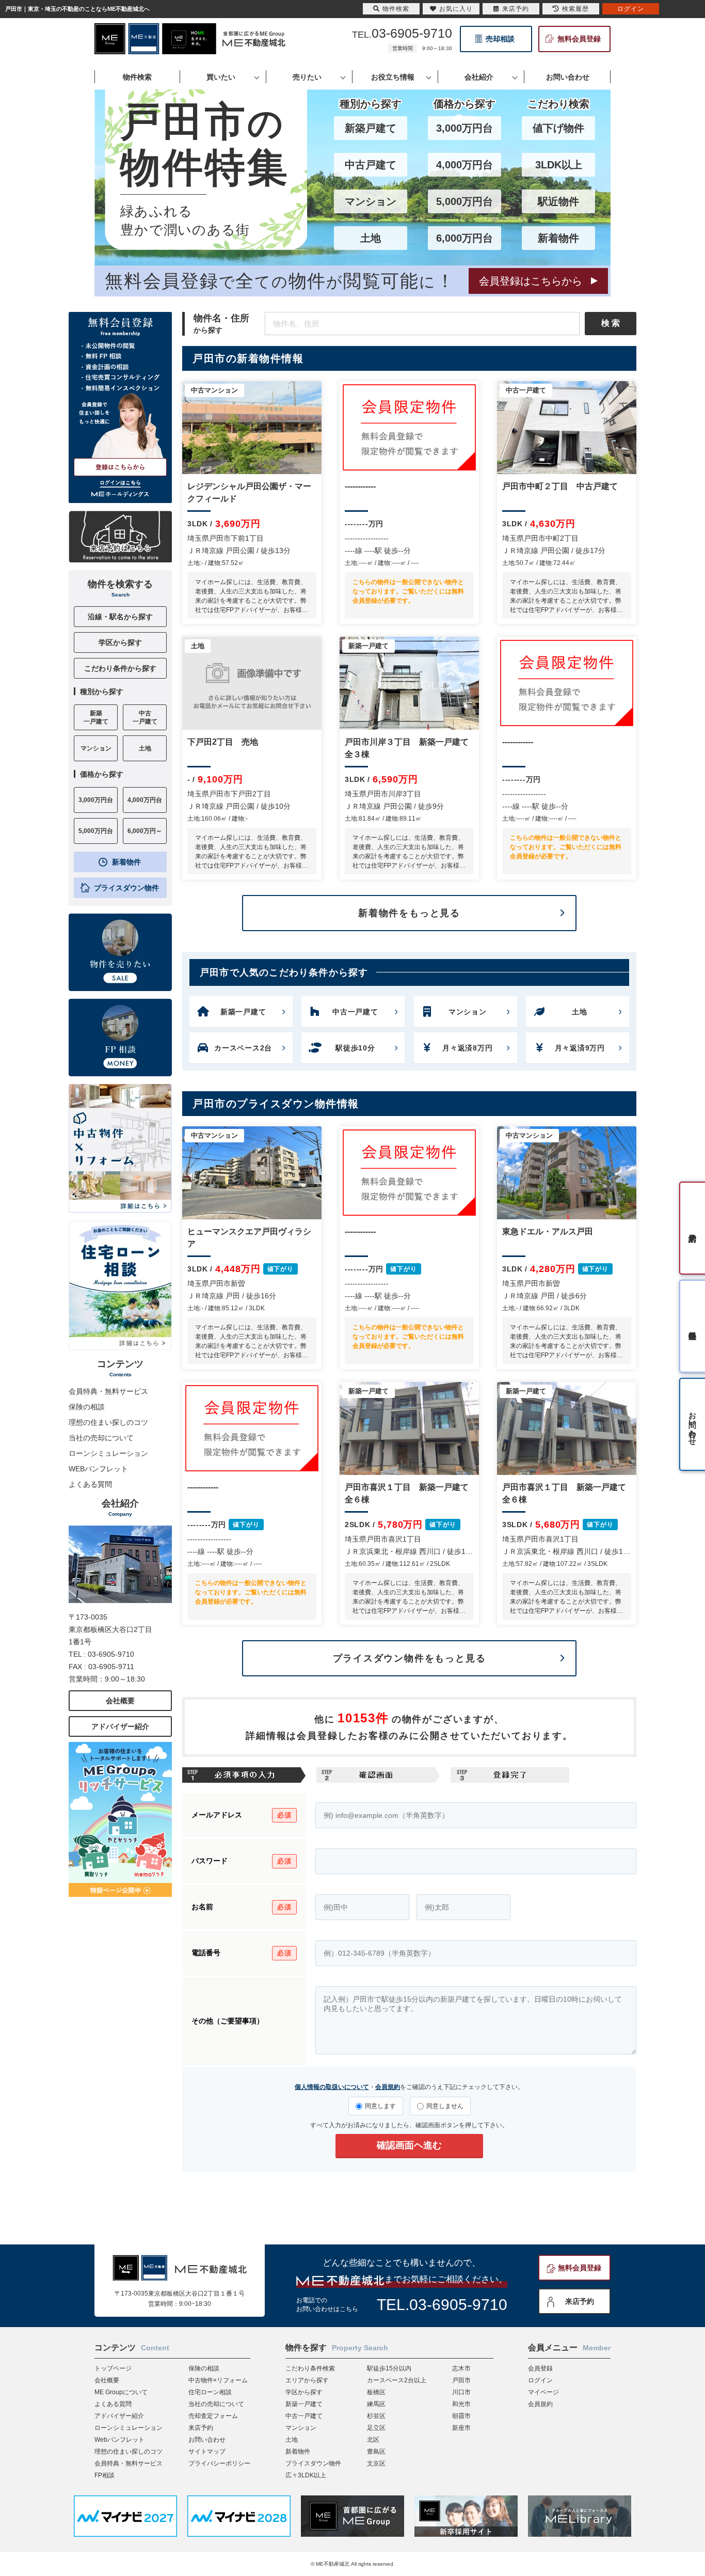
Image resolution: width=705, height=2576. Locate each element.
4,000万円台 (464, 165)
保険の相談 (87, 1407)
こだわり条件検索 (310, 2368)
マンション (371, 201)
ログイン (540, 2380)
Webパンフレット (119, 2440)
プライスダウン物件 (126, 888)
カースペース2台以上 (397, 2380)
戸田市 (461, 2380)
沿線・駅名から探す (120, 617)
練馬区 (376, 2404)
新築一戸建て (304, 2404)
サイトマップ (207, 2452)
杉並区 (376, 2416)
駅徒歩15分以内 (389, 2368)
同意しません (445, 2106)
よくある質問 (90, 1484)
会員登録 (540, 2368)
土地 (371, 238)
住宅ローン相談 (210, 2392)
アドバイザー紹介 (120, 1726)
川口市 (461, 2392)
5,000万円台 (464, 201)
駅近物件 (558, 201)
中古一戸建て (304, 2416)
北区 (373, 2440)
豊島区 (376, 2452)
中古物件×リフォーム (218, 2380)
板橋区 (376, 2392)
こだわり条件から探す (120, 668)
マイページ (543, 2392)
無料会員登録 (579, 39)
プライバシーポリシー (219, 2463)
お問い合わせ (207, 2440)
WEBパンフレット (98, 1469)
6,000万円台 (464, 238)
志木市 (461, 2368)
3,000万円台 (464, 128)
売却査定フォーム (213, 2416)
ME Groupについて (121, 2392)
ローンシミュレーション (108, 1453)
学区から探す (120, 642)
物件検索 (396, 9)
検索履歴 (575, 9)
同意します (380, 2106)
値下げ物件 (558, 128)
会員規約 (388, 2087)
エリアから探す (307, 2380)
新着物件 (558, 238)
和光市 (461, 2404)
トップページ (113, 2368)
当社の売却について (101, 1438)
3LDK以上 (559, 165)
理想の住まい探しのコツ (108, 1422)
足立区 (376, 2428)
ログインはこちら (120, 483)
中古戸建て (371, 165)
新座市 (461, 2428)
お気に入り (456, 9)
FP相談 (105, 2475)
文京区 (376, 2463)
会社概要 (120, 1701)
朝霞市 (461, 2416)
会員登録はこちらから (531, 281)
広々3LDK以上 (306, 2475)
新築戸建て (371, 128)
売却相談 (500, 39)
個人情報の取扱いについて (332, 2087)
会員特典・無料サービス (108, 1391)
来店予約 (580, 2301)
